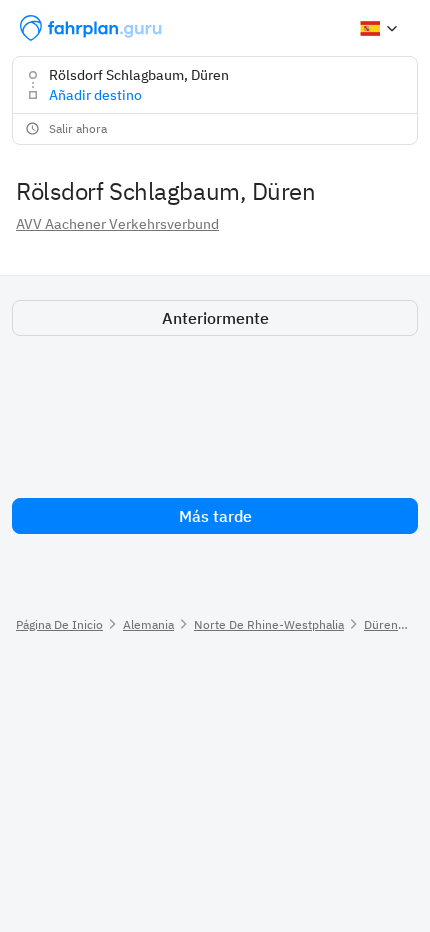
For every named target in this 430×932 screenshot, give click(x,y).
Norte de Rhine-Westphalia (269, 624)
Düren (381, 624)
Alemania (148, 624)
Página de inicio (59, 624)
